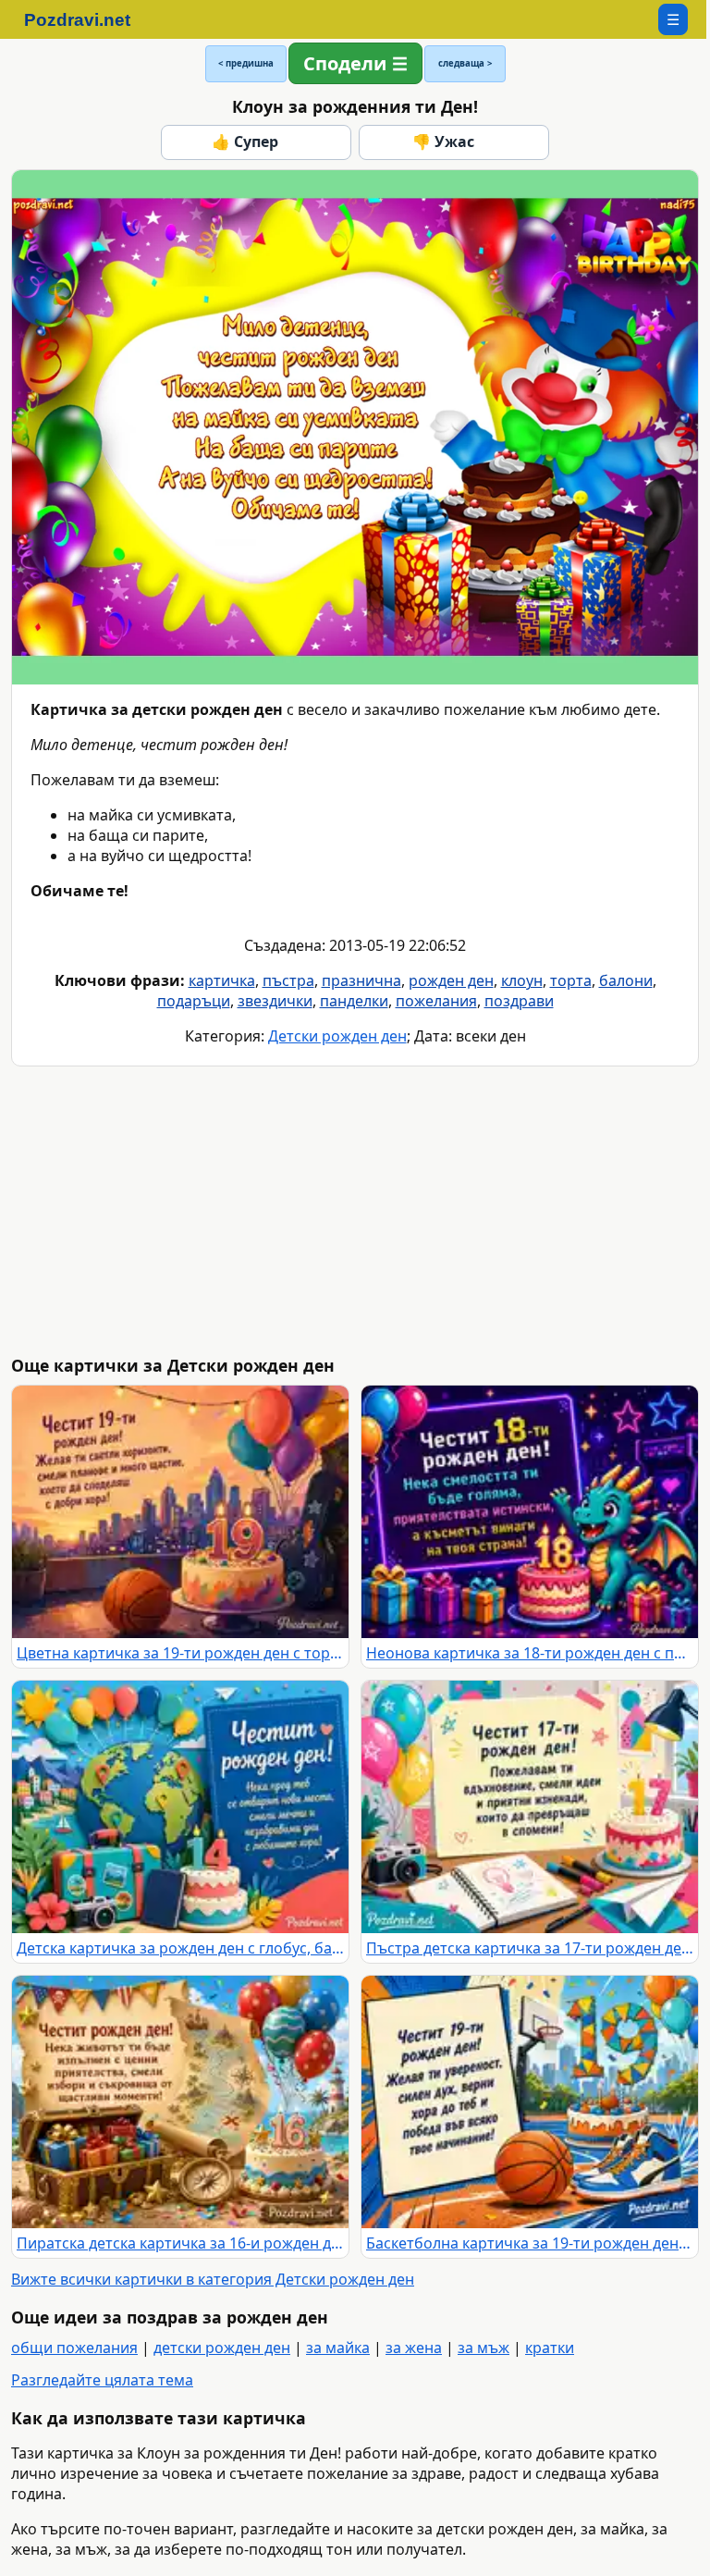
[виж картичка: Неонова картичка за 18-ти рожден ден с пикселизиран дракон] (530, 1512)
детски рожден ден (222, 2348)
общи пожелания (74, 2348)
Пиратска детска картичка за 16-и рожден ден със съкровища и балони (180, 2243)
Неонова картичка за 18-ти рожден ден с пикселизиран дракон (530, 1653)
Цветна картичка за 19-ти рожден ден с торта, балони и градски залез (180, 1653)
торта (571, 980)
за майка (338, 2348)
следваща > (465, 63)
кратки (550, 2348)
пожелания (436, 1001)
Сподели (345, 63)
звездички (275, 1001)
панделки (354, 1001)
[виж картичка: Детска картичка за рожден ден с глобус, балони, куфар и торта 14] (180, 1807)
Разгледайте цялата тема (102, 2380)
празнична (361, 980)
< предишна (246, 63)
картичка (222, 980)
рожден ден (451, 980)
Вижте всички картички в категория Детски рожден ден (213, 2279)
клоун (522, 980)
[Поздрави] (86, 19)
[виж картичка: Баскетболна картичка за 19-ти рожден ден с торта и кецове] (530, 2102)
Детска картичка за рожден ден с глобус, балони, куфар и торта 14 (180, 1948)
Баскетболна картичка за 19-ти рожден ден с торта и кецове (530, 2243)
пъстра (288, 980)
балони (626, 980)
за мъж (484, 2348)
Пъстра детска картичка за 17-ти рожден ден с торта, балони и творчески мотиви (530, 1948)
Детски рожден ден (337, 1036)
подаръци (194, 1001)
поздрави (519, 1001)
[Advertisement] (359, 1211)
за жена (414, 2348)
